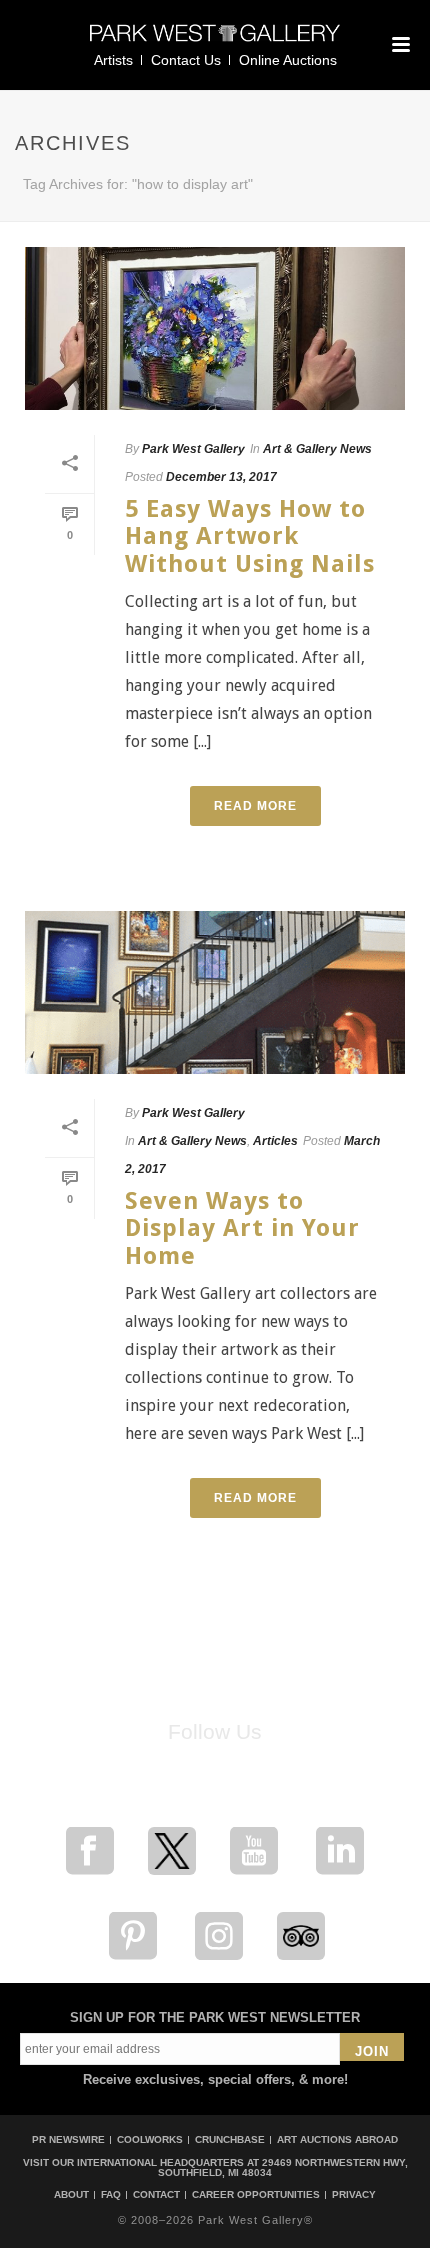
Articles (275, 1141)
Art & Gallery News (317, 449)
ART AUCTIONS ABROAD (337, 2139)
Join (372, 2051)
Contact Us (186, 60)
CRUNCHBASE (230, 2139)
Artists (113, 60)
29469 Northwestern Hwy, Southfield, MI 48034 (283, 2167)
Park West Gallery (193, 449)
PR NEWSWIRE (68, 2139)
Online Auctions (288, 60)
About (71, 2195)
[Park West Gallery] (215, 41)
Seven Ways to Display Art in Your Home (242, 1228)
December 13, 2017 (221, 477)
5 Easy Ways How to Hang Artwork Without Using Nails (250, 536)
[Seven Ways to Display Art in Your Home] (215, 992)
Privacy (354, 2195)
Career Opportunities (256, 2195)
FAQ (111, 2195)
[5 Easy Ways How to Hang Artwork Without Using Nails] (215, 328)
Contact (156, 2195)
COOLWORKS (150, 2139)
